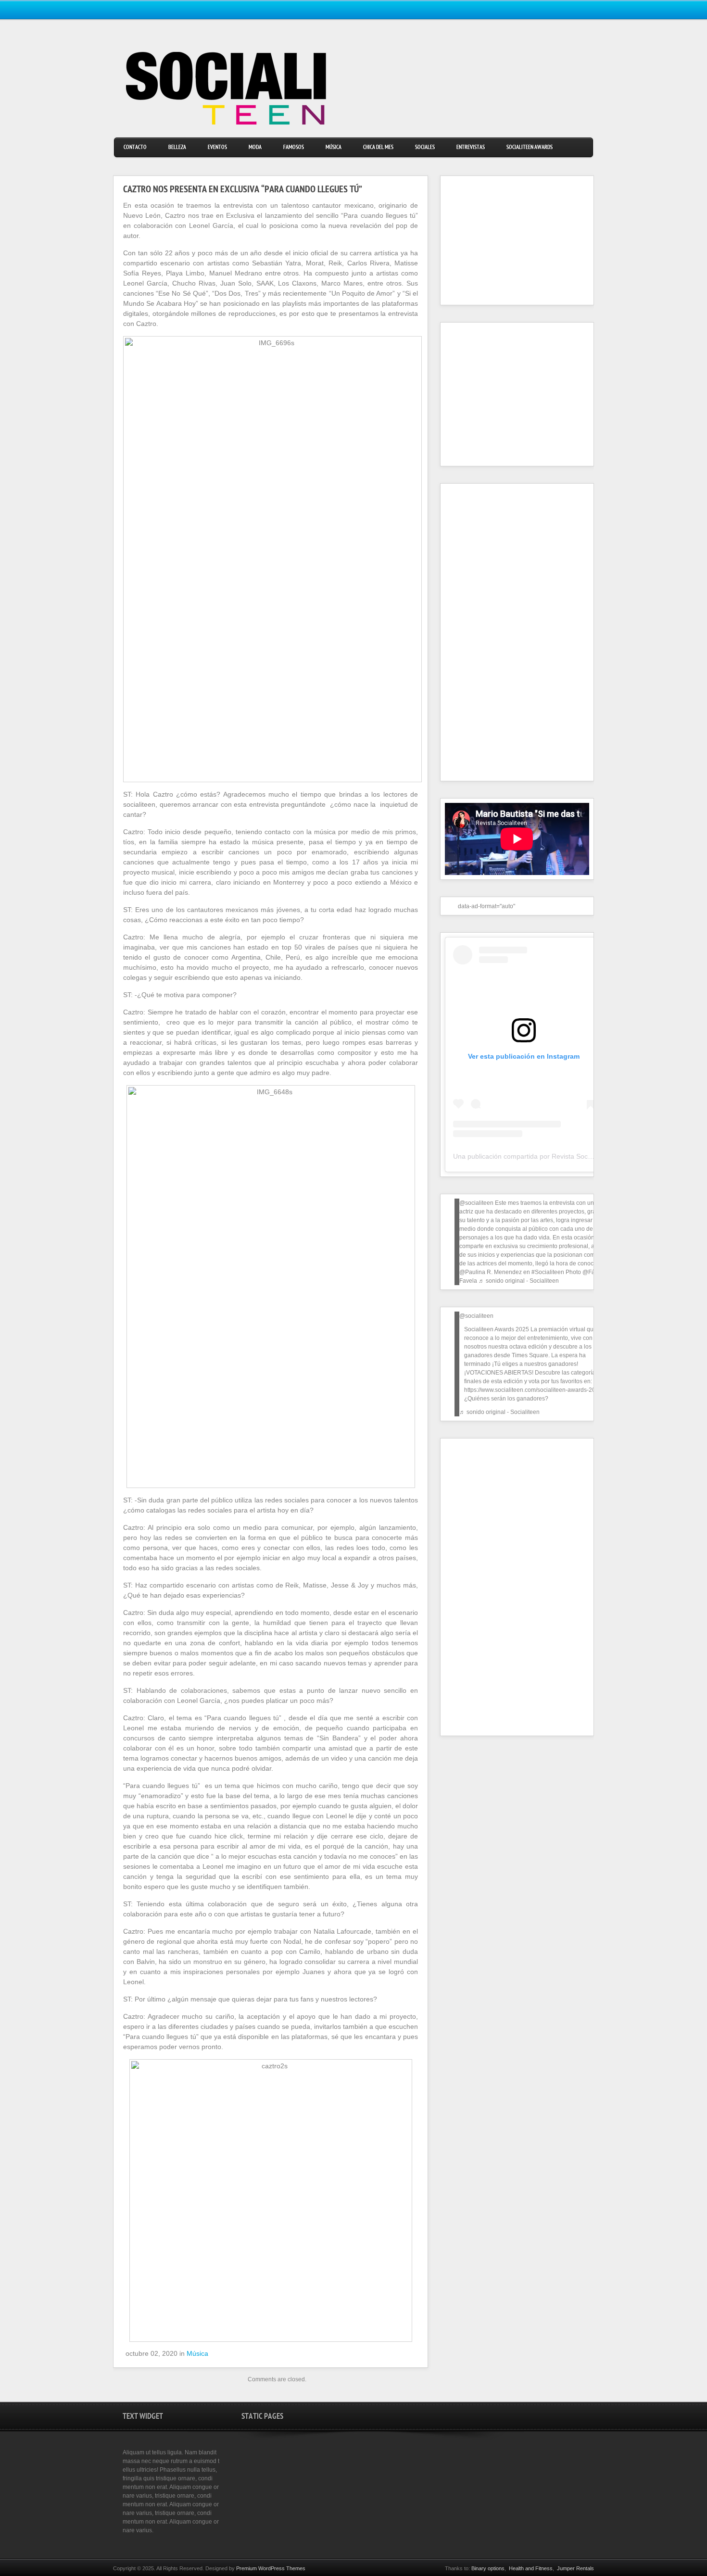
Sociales (425, 148)
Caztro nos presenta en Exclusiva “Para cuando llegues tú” (243, 190)
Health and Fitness (531, 2568)
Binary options (488, 2568)
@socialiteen (476, 1203)
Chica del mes (378, 148)
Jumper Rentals (575, 2568)
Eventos (217, 148)
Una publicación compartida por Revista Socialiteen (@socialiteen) (554, 1156)
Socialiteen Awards (530, 148)
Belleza (177, 148)
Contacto (135, 148)
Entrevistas (471, 148)
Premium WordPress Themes (271, 2568)
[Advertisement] (505, 240)
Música (334, 148)
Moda (255, 148)
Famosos (294, 148)
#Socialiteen (548, 1272)
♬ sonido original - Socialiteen (519, 1281)
